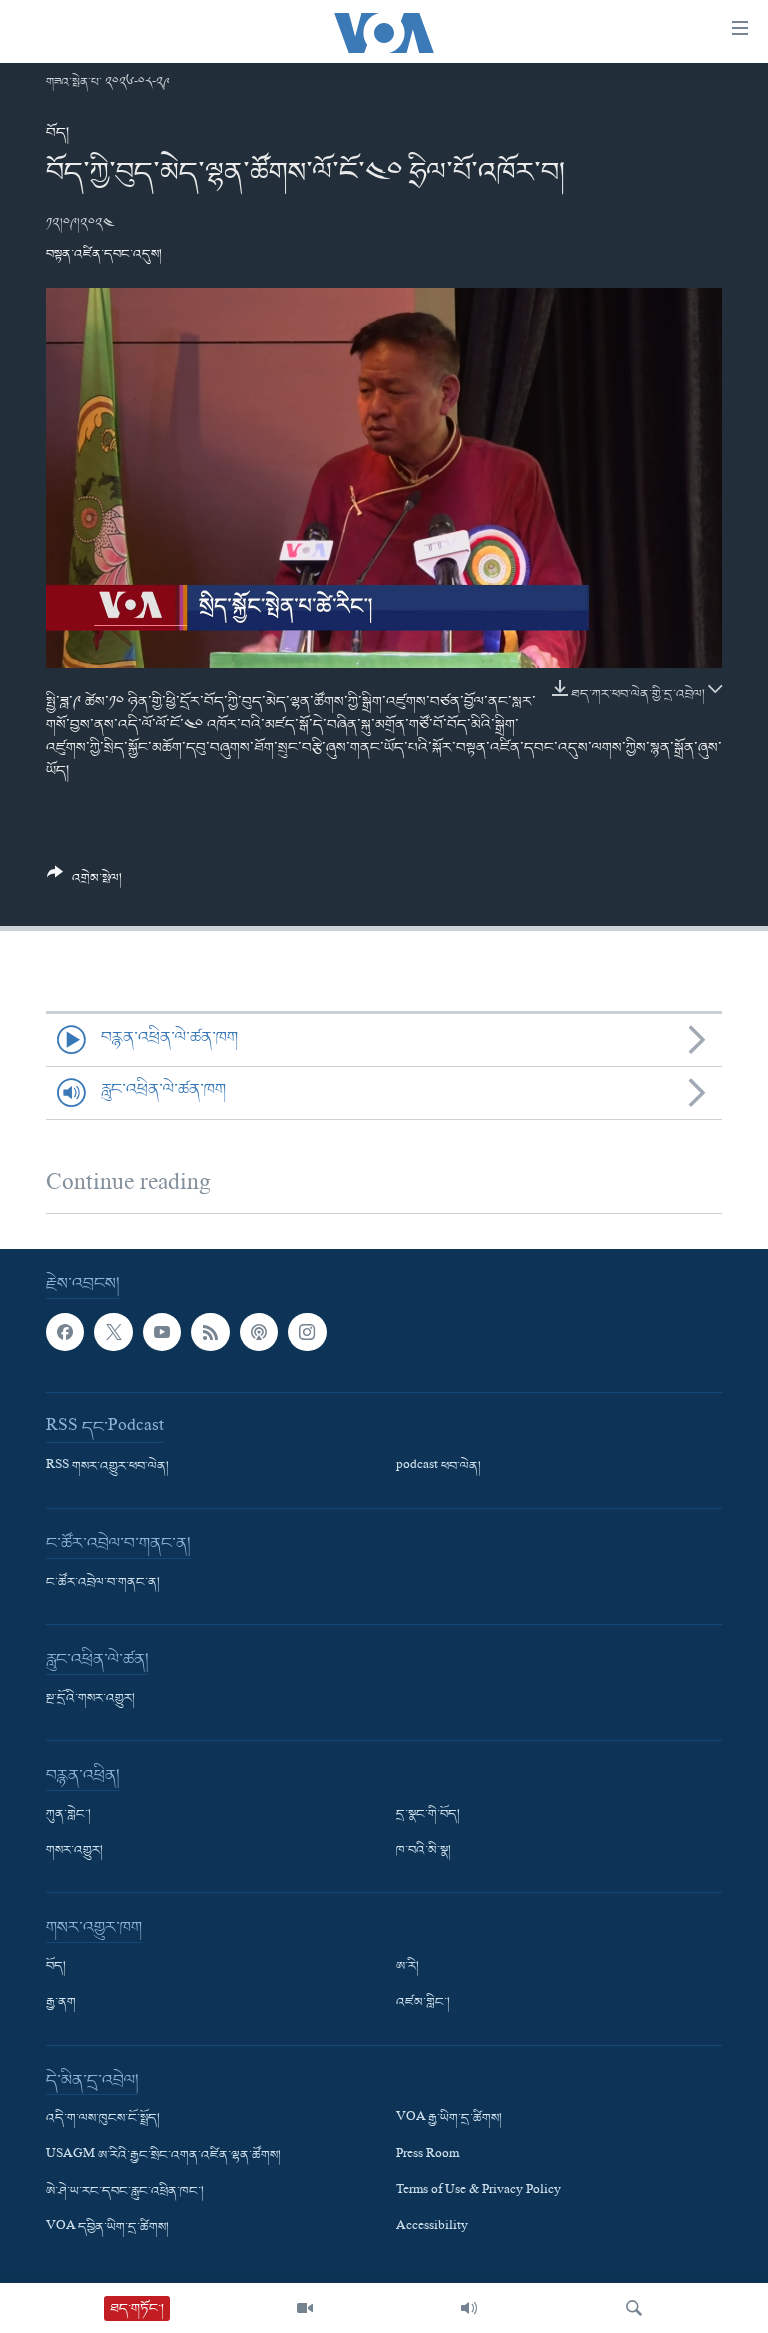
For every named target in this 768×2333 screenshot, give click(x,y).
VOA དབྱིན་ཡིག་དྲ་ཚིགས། (107, 2228)
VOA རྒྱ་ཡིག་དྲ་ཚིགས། (449, 2119)
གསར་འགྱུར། (74, 1851)
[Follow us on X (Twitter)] (113, 1332)
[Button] (84, 883)
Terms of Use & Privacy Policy (478, 2191)
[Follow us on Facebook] (65, 1332)
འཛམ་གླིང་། (423, 2003)
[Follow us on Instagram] (307, 1332)
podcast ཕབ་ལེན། (438, 1467)
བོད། (57, 133)
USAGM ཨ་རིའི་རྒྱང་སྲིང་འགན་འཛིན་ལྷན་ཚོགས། (163, 2155)
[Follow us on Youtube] (162, 1332)
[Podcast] (259, 1332)
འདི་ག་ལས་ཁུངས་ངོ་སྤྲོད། (103, 2119)
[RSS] (210, 1332)
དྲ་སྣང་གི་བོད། (428, 1815)
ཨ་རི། (407, 1967)
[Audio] (469, 2308)
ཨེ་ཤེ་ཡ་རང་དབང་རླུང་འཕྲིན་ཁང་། (125, 2191)
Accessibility (432, 2228)
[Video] (305, 2308)
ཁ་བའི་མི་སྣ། (423, 1851)
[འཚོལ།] (634, 2308)
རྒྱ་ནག (61, 2003)
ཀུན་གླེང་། (68, 1815)
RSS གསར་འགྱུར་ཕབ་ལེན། (107, 1467)
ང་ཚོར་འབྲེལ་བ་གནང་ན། (103, 1583)
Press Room (427, 2155)
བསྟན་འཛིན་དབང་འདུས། (104, 254)
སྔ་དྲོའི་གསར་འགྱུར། (90, 1699)
